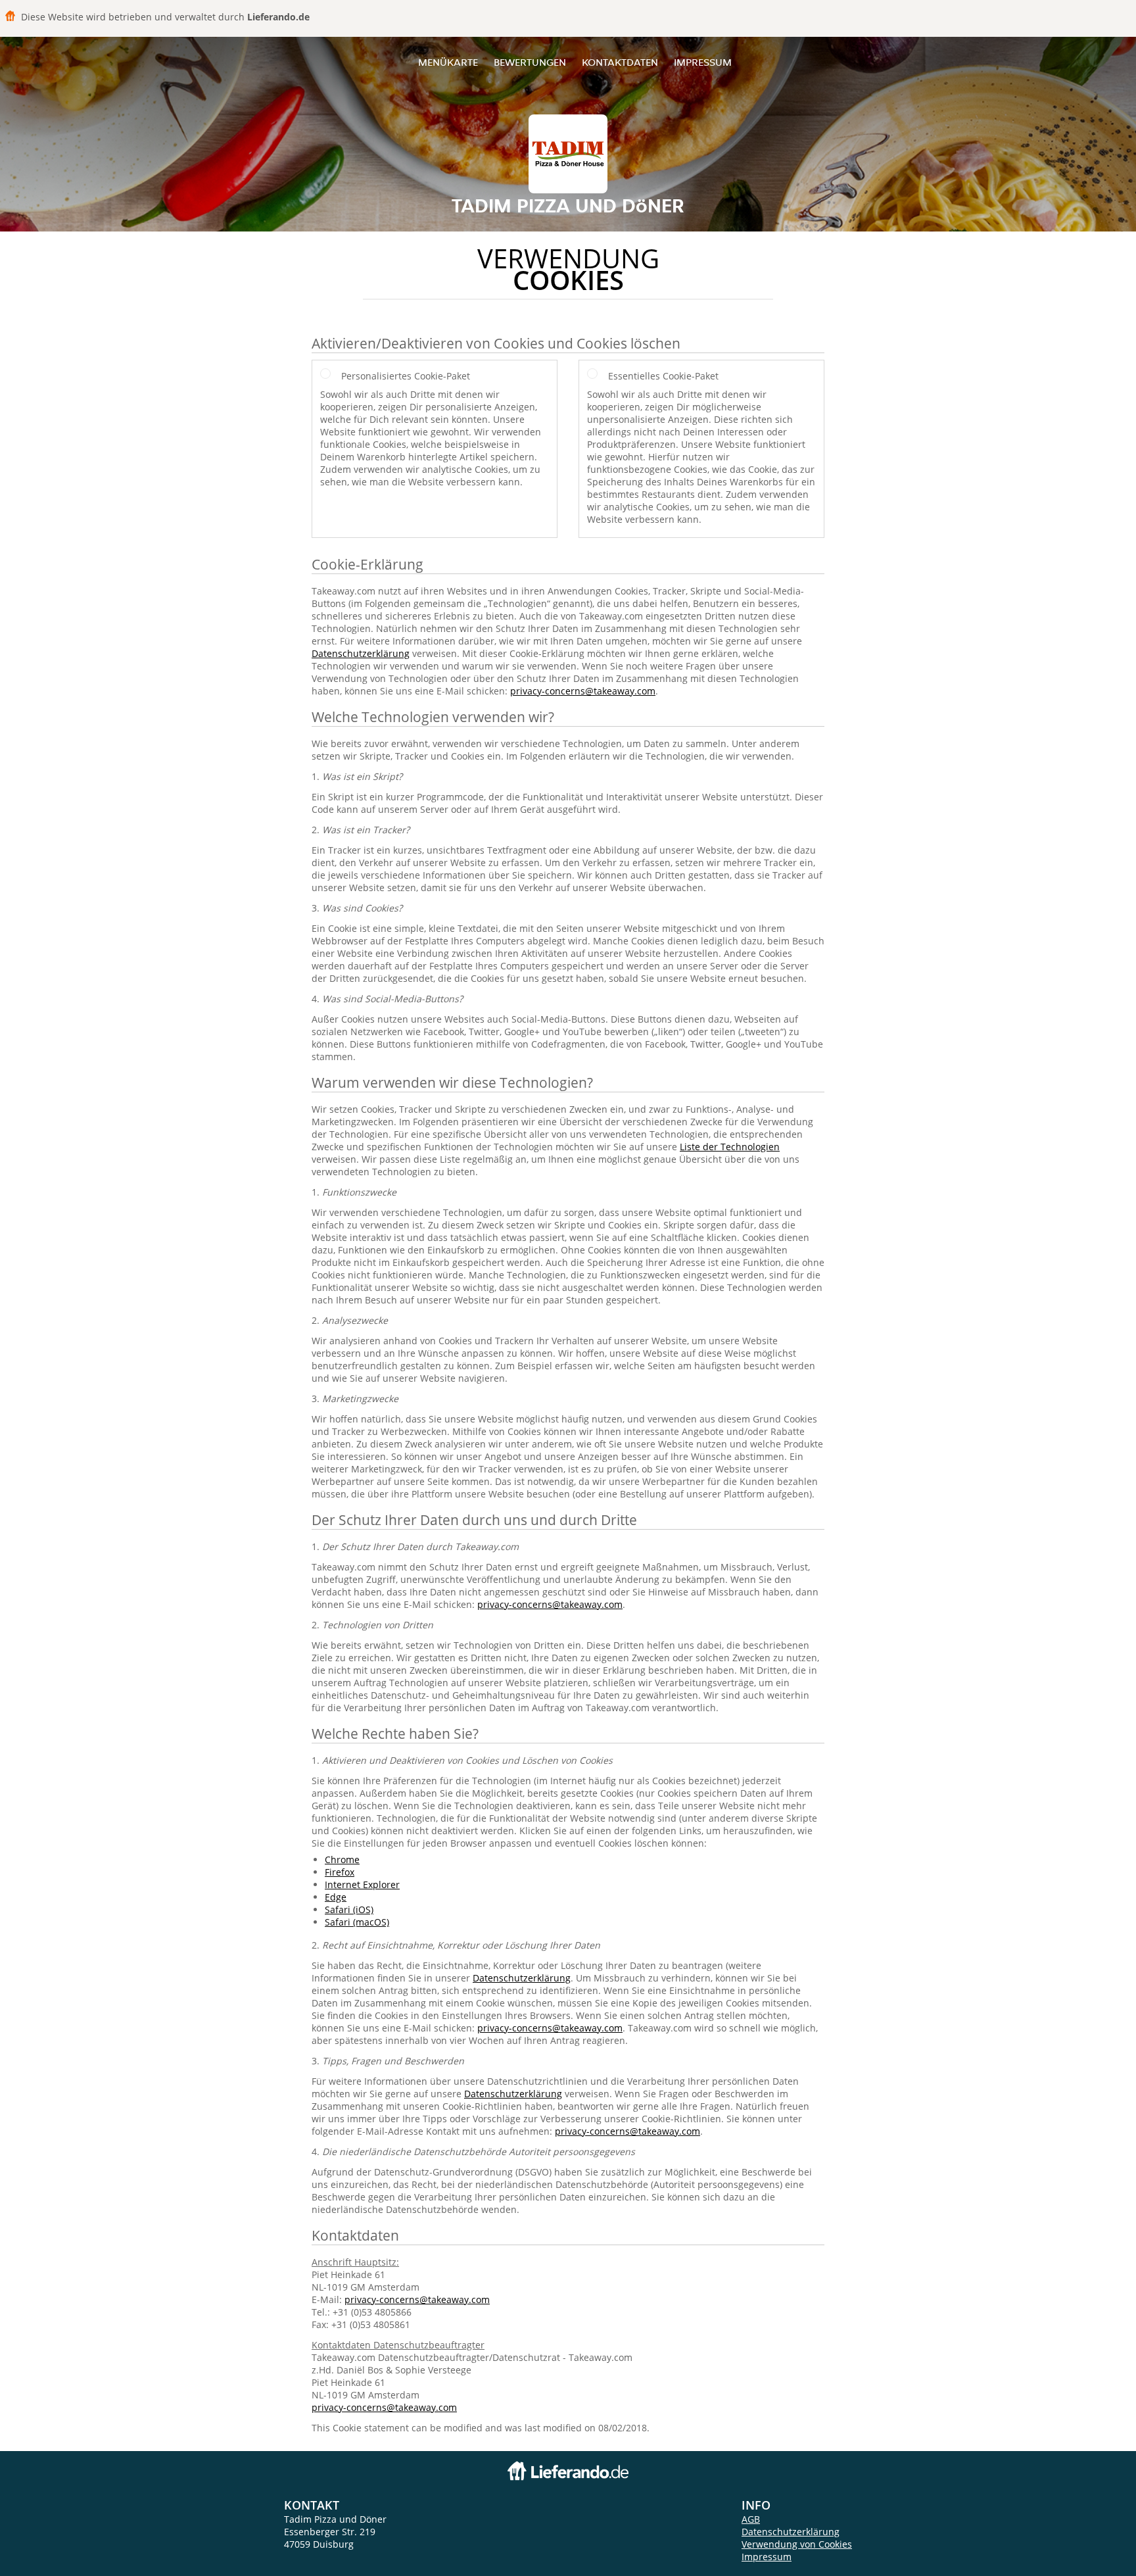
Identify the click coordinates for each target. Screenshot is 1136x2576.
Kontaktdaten (620, 62)
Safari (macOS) (357, 1922)
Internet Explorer (362, 1884)
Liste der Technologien (730, 1147)
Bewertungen (530, 62)
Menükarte (448, 62)
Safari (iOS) (349, 1909)
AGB (751, 2519)
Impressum (703, 62)
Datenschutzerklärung (361, 653)
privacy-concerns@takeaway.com (583, 691)
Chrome (342, 1859)
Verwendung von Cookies (797, 2544)
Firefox (340, 1872)
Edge (336, 1897)
